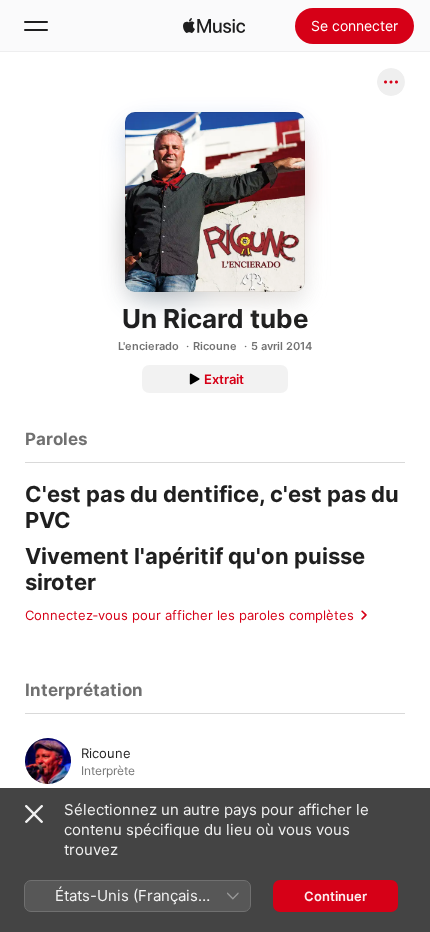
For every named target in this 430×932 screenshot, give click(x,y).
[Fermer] (34, 814)
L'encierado (148, 346)
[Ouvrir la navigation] (36, 26)
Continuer (335, 896)
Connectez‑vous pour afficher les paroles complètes (189, 615)
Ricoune (215, 346)
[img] (214, 26)
